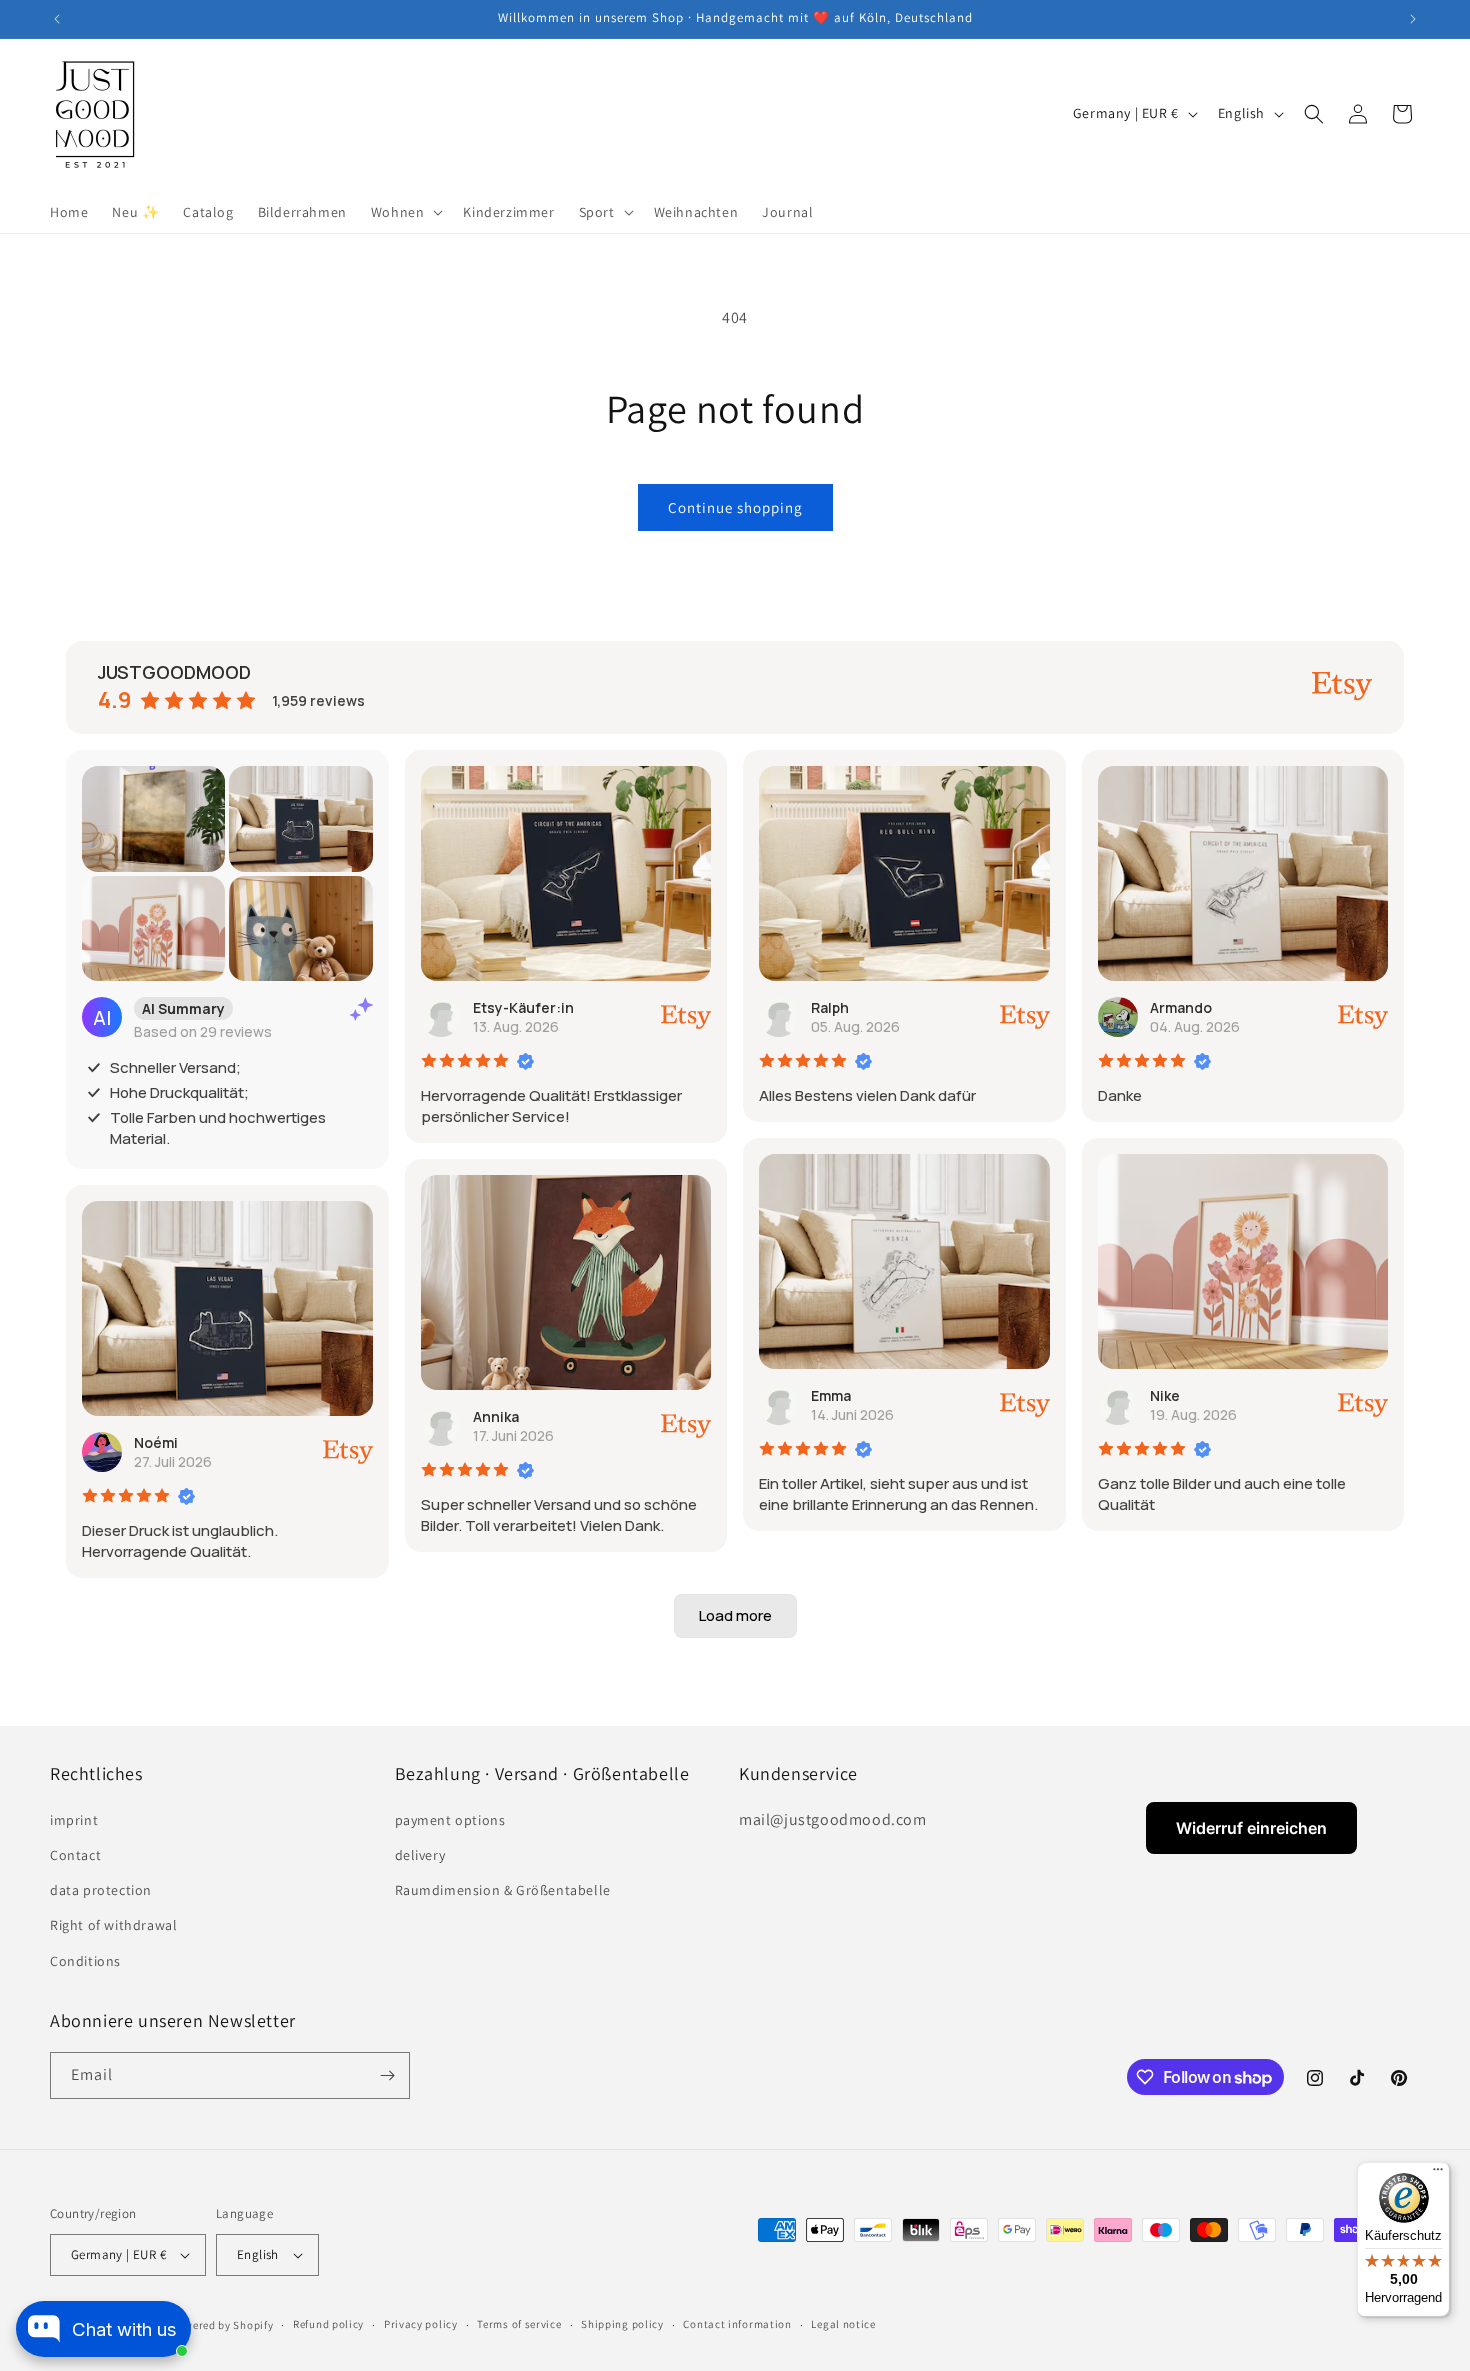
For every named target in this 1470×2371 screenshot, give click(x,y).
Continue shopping (735, 507)
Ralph (830, 1007)
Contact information (737, 2324)
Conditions (85, 1961)
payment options (450, 1820)
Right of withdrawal (113, 1925)
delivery (420, 1855)
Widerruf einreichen (1251, 1828)
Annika (496, 1416)
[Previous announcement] (57, 19)
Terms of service (519, 2324)
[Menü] (1438, 2174)
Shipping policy (622, 2324)
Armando (1181, 1007)
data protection (101, 1890)
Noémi (156, 1442)
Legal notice (843, 2324)
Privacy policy (421, 2324)
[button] (405, 212)
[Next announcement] (1413, 19)
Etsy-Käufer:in (523, 1007)
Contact (75, 1855)
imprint (74, 1820)
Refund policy (328, 2324)
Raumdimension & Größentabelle (503, 1890)
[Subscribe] (387, 2075)
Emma (831, 1395)
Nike (1165, 1395)
